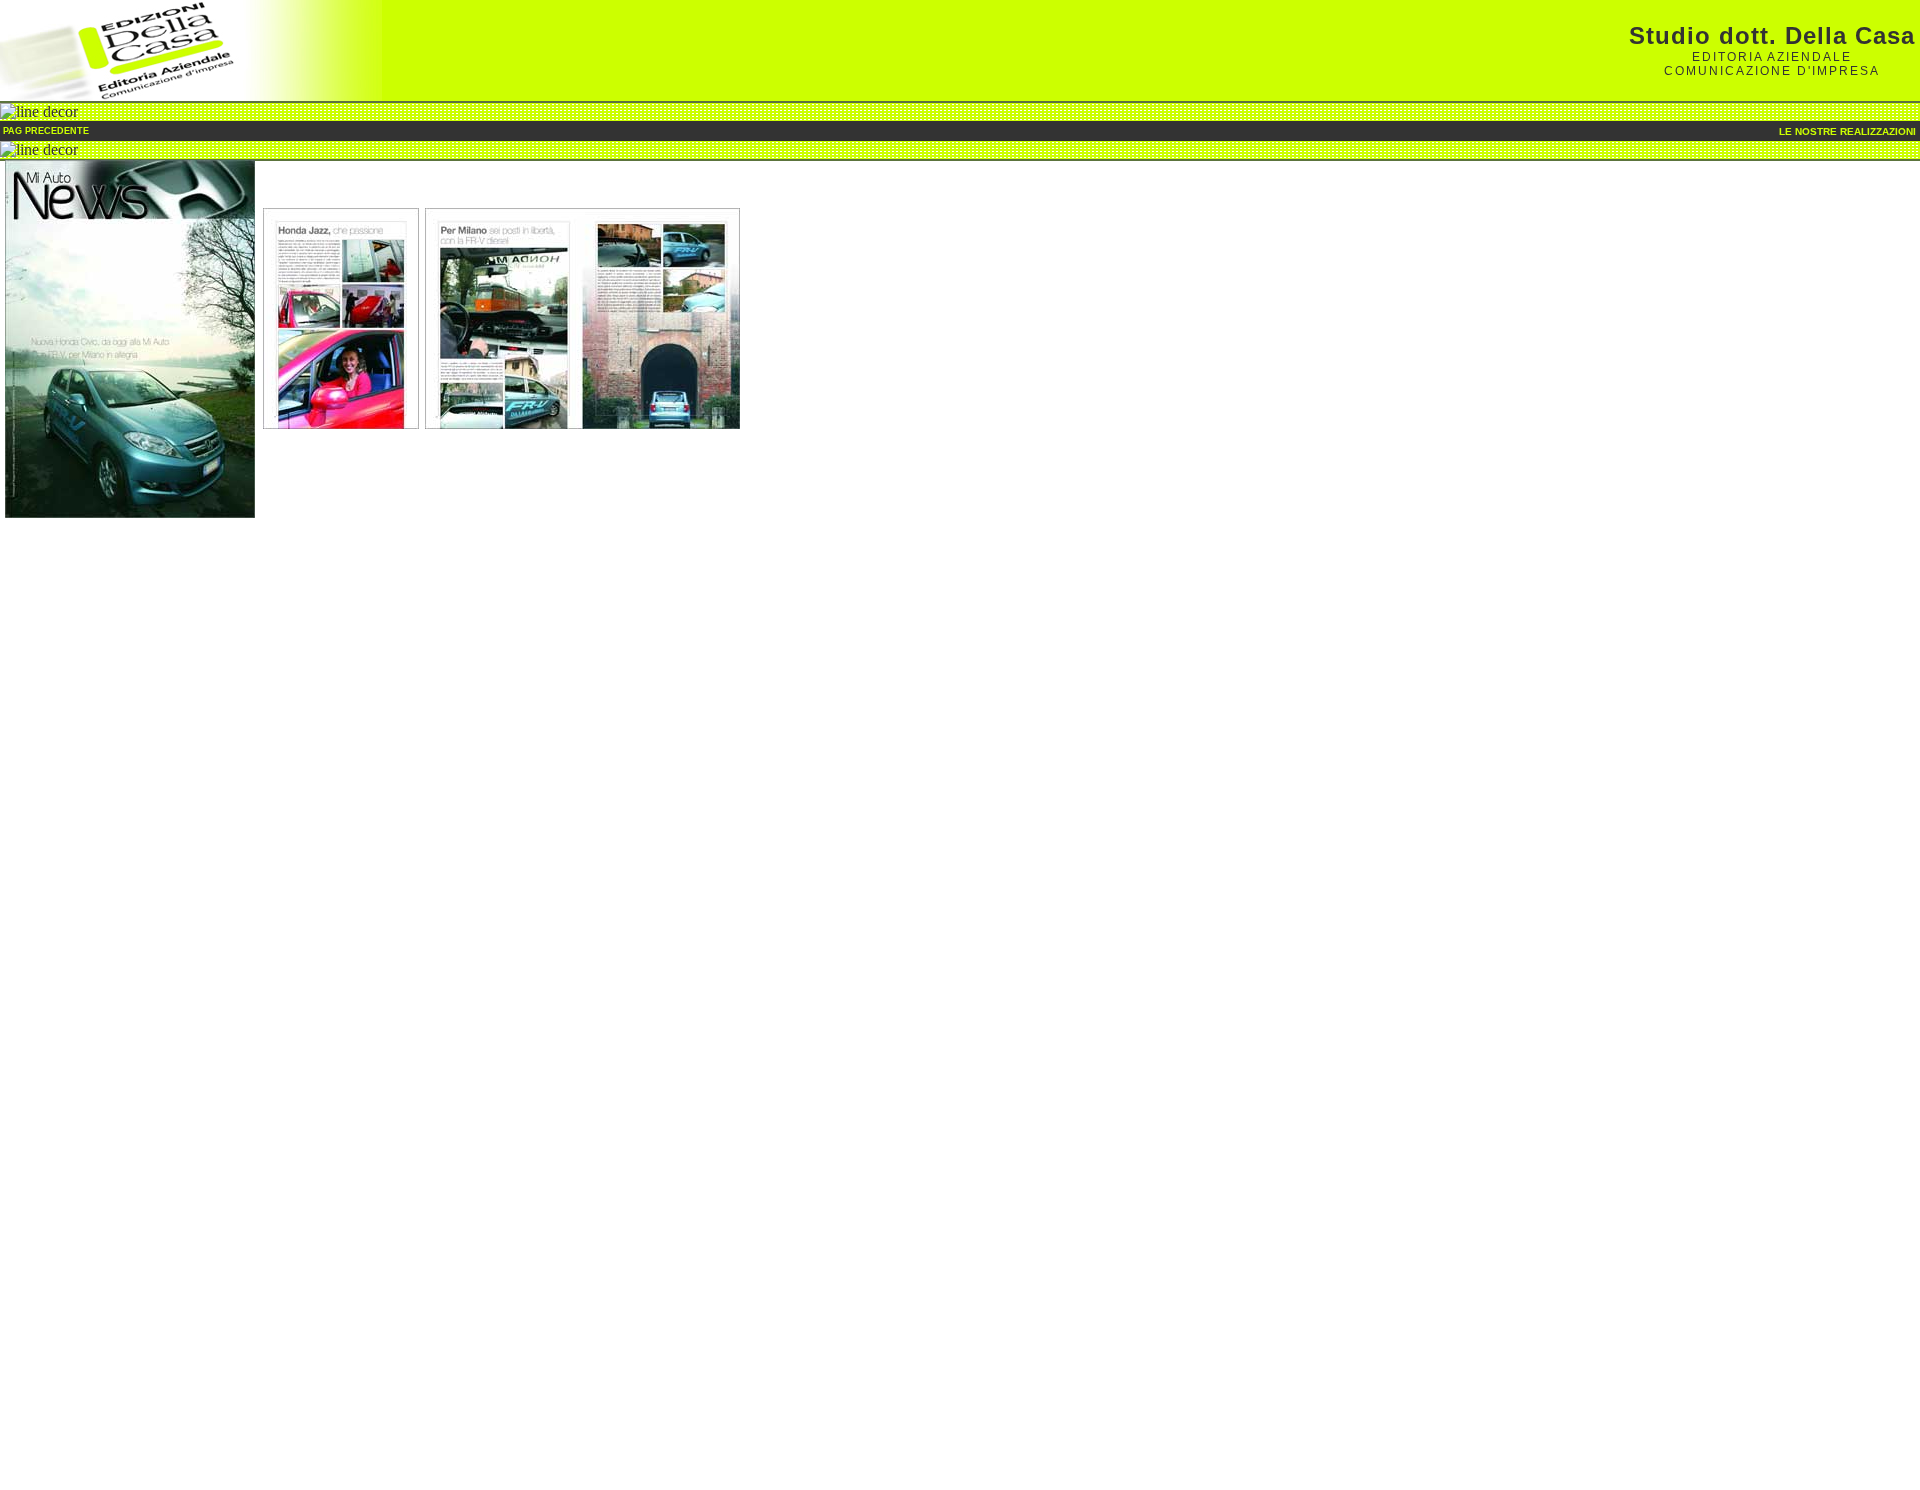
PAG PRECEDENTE (44, 131)
